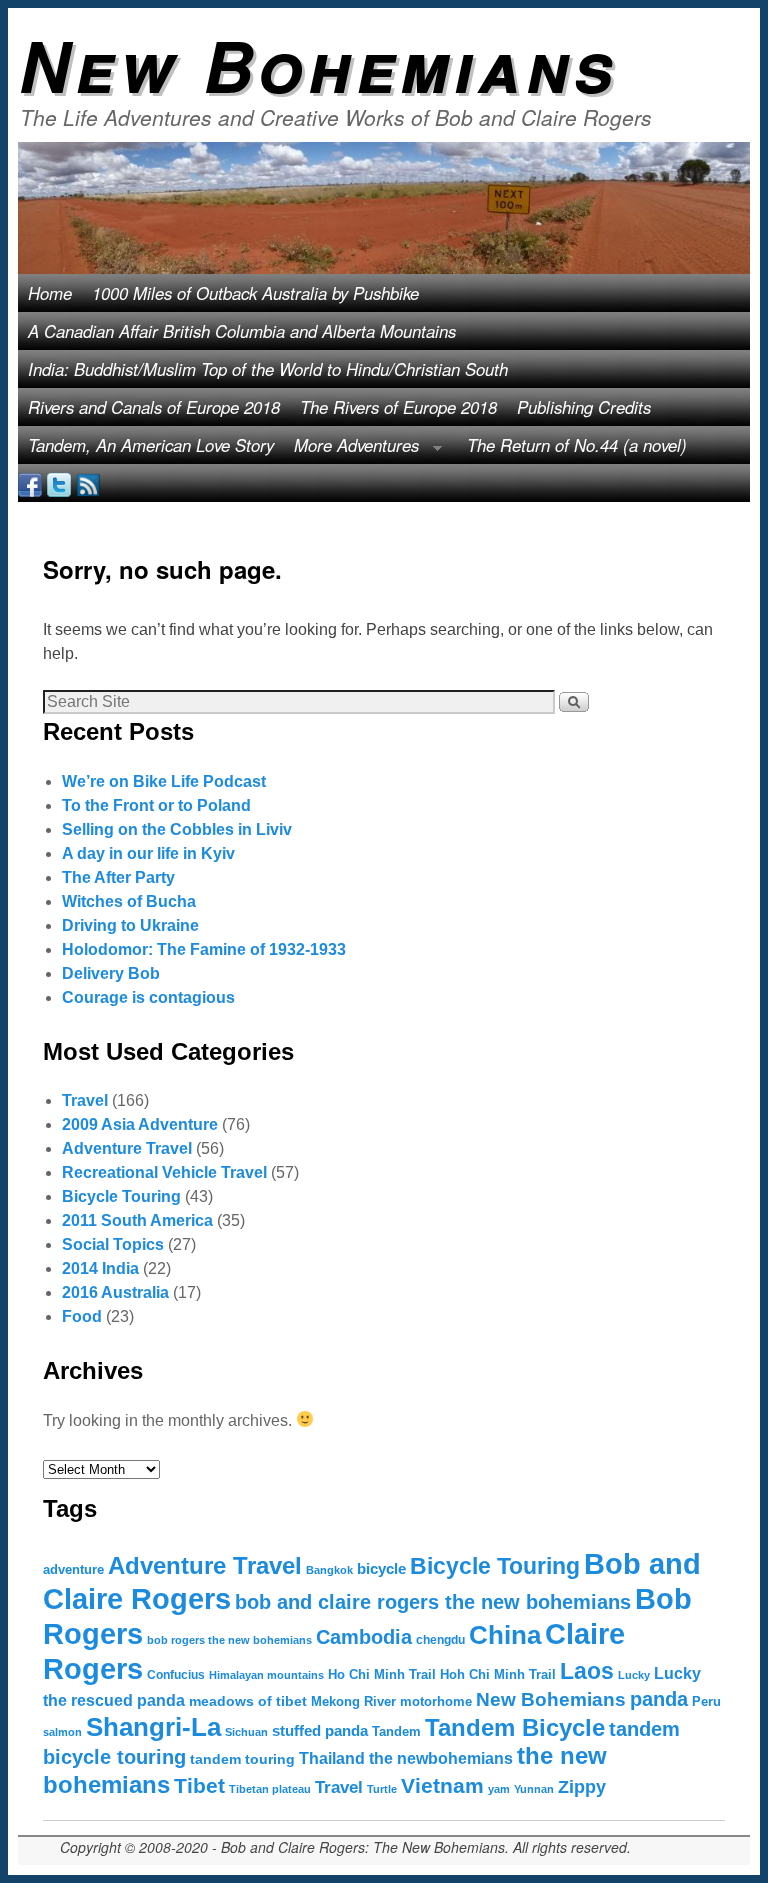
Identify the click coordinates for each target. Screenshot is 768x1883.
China (505, 1635)
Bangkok (329, 1570)
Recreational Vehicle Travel (164, 1172)
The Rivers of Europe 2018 (398, 407)
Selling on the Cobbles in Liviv (177, 829)
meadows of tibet (248, 1701)
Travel (85, 1100)
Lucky (634, 1675)
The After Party (118, 877)
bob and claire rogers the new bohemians (433, 1602)
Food (82, 1316)
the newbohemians (441, 1758)
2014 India (100, 1268)
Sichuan (246, 1732)
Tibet (199, 1786)
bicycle (381, 1569)
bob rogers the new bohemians (229, 1640)
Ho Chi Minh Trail (382, 1674)
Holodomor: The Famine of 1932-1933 (204, 949)
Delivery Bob (111, 973)
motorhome (436, 1701)
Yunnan (534, 1789)
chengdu (440, 1640)
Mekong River (353, 1701)
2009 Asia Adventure (140, 1124)
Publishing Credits (584, 407)
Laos (587, 1671)
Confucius (176, 1675)
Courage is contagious (148, 997)
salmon (62, 1732)
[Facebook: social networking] (30, 483)
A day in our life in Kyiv (148, 853)
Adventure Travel (127, 1148)
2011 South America (137, 1220)
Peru (706, 1701)
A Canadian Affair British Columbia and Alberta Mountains (242, 331)
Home (50, 293)
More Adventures (351, 448)
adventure (73, 1569)
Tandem (396, 1731)
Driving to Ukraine (130, 925)
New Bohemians (318, 64)
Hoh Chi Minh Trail (498, 1674)
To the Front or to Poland (156, 805)
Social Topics (113, 1244)
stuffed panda (320, 1731)
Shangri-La (153, 1727)
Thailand (332, 1758)
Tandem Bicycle (515, 1727)
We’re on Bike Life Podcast (164, 781)
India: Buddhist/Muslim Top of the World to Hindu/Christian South (268, 369)
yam (499, 1789)
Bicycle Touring (121, 1196)
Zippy (582, 1786)
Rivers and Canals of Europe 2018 (154, 407)
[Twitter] (59, 483)
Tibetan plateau (270, 1789)
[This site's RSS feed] (88, 483)
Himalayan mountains (266, 1675)
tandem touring (242, 1759)
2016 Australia (115, 1292)
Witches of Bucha (129, 901)
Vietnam (442, 1786)
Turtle (382, 1789)
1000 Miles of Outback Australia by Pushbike (255, 293)
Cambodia (364, 1637)
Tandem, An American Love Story (151, 445)
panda (659, 1699)
